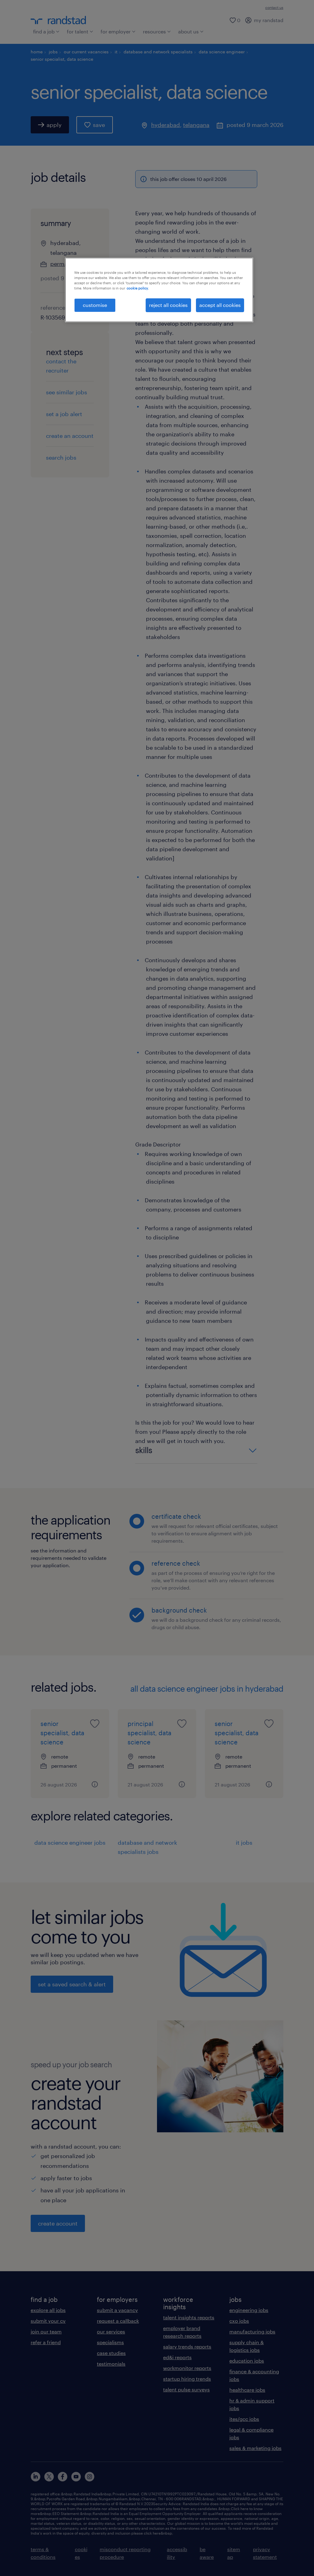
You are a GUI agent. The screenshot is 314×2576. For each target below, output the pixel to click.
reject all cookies (168, 305)
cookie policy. (138, 288)
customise (95, 305)
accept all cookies (220, 305)
